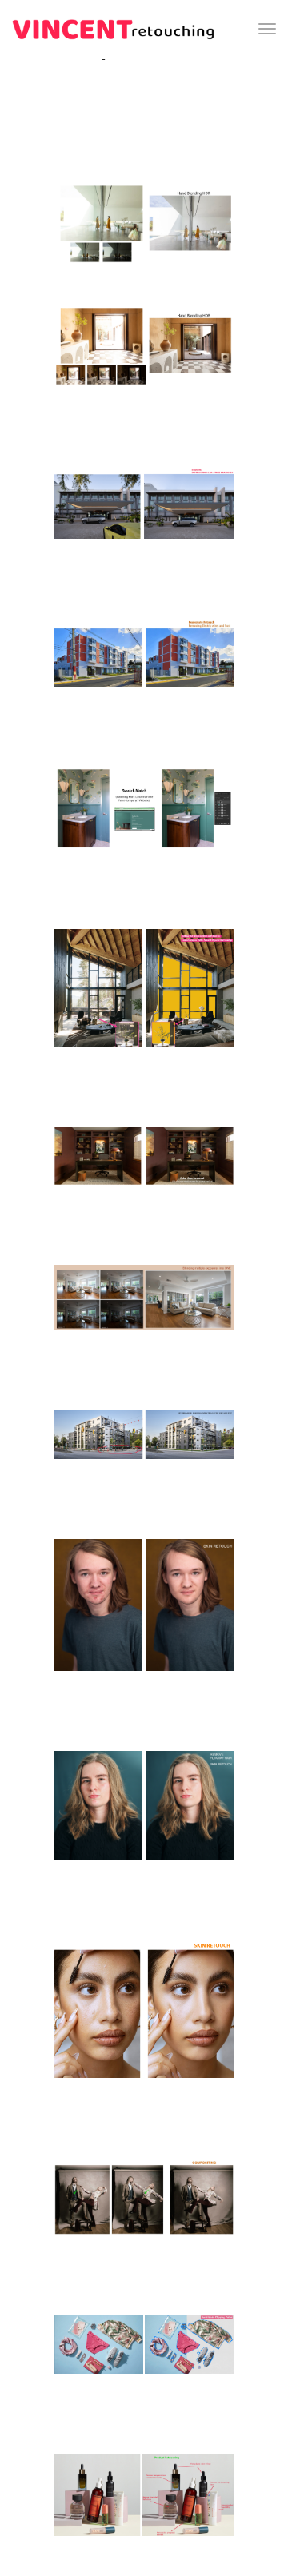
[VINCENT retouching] (113, 29)
